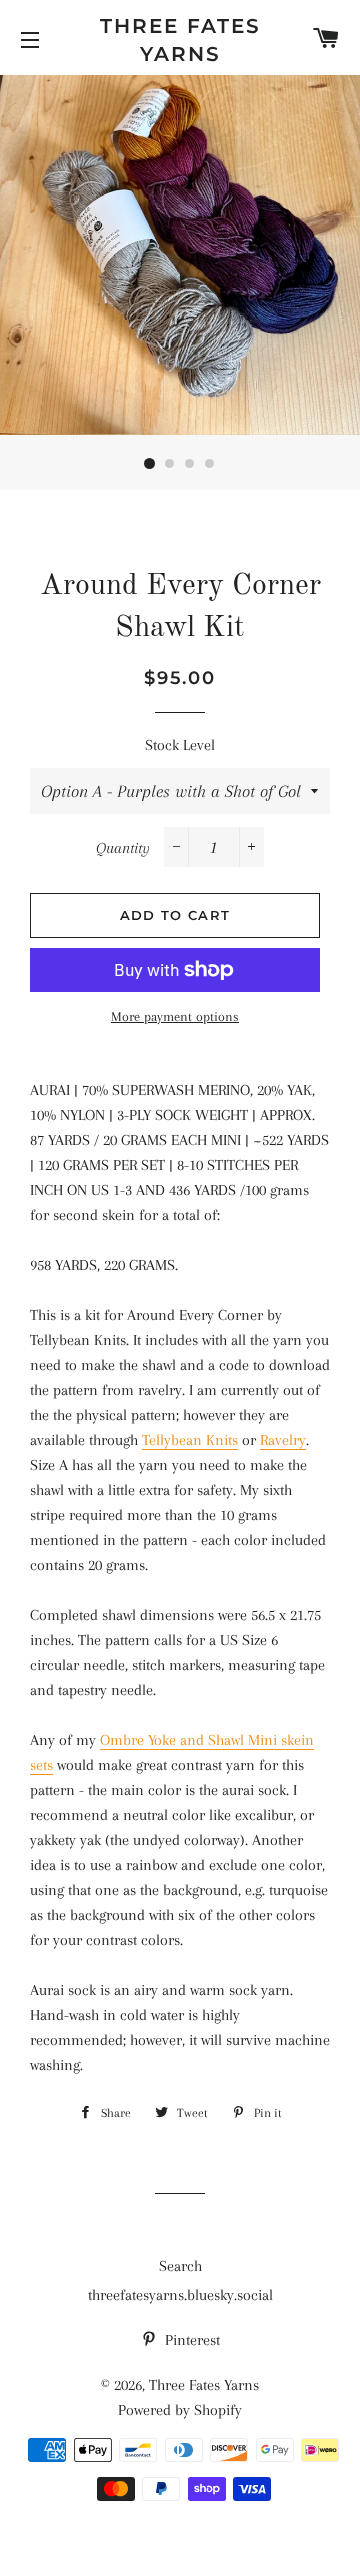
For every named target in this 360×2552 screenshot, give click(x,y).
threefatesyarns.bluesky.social (180, 2295)
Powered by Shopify (180, 2410)
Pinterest (190, 2340)
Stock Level (180, 745)
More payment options (175, 1016)
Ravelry (283, 1440)
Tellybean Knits (190, 1440)
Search (180, 2266)
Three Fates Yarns (180, 40)
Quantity (123, 848)
